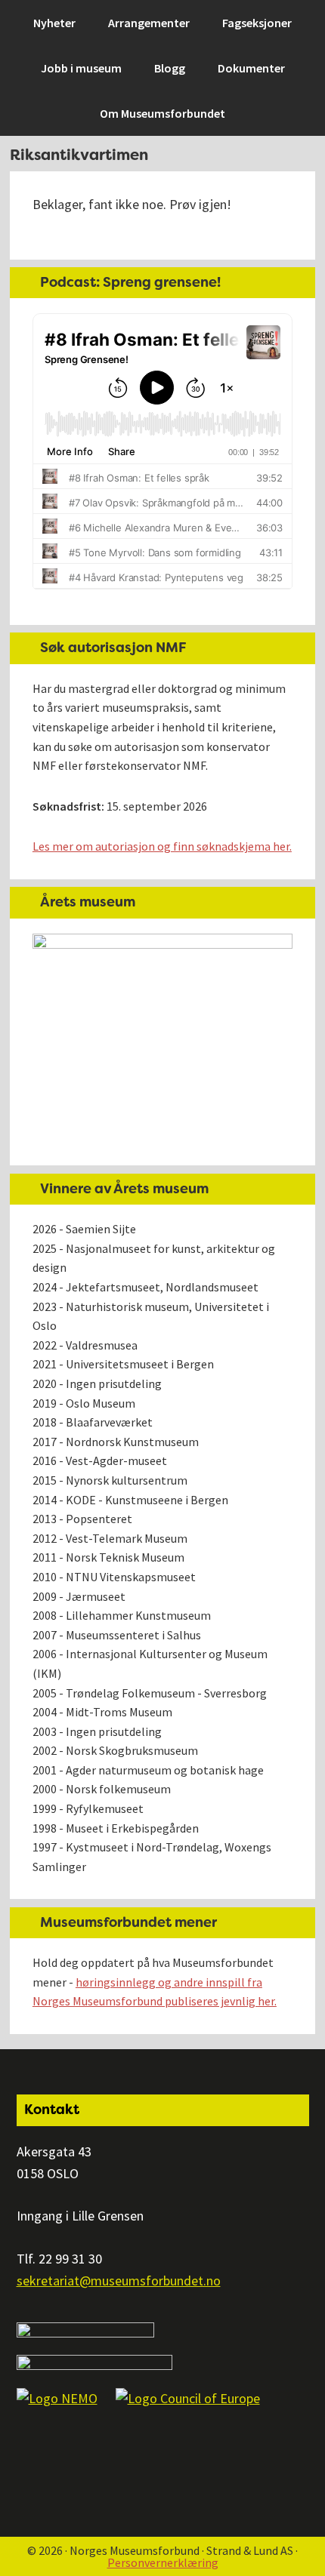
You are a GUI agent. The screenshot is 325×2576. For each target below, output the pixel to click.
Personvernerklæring (163, 2562)
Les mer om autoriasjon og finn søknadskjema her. (162, 846)
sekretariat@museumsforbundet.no (119, 2281)
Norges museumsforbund (94, 20)
